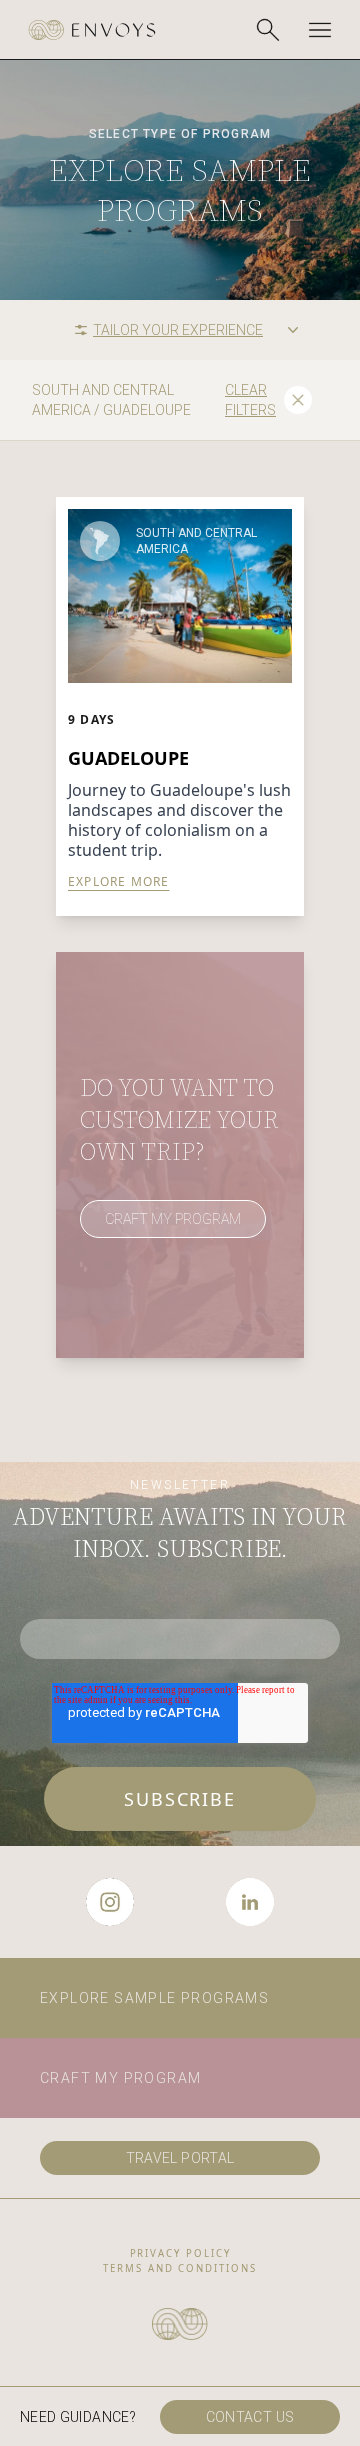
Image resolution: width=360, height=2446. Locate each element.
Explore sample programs (154, 1998)
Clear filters (250, 400)
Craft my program (120, 2078)
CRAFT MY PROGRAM (173, 1219)
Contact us (250, 2417)
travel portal (180, 2158)
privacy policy (180, 2253)
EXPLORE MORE (118, 882)
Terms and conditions (179, 2268)
